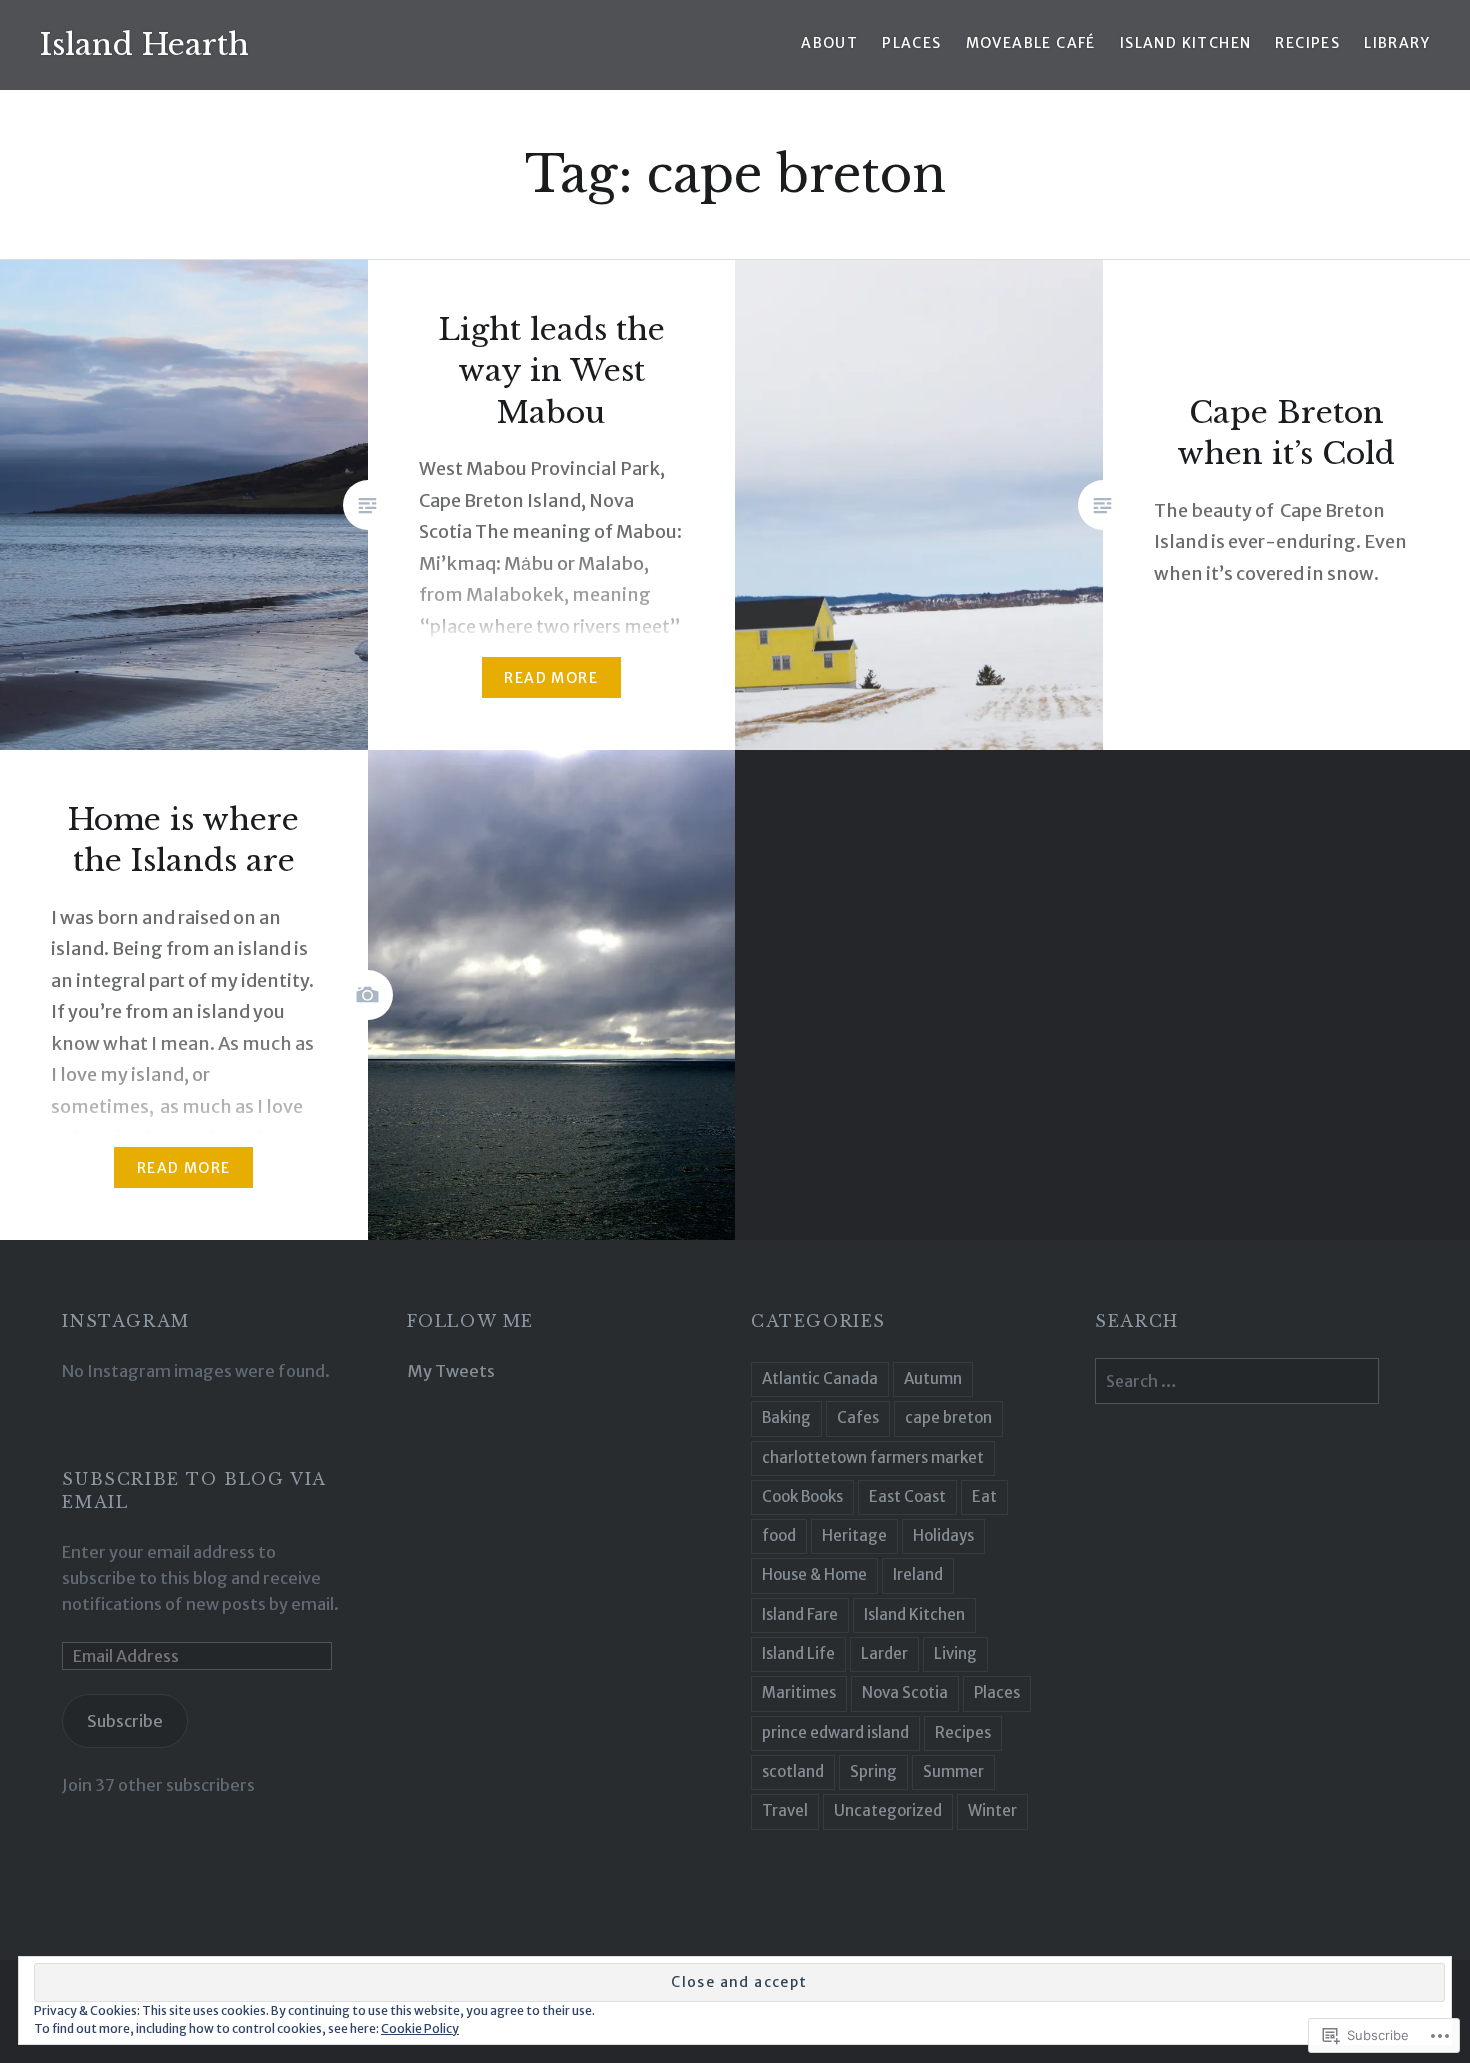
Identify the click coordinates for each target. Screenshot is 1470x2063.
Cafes (858, 1417)
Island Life (798, 1653)
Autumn (933, 1378)
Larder (884, 1653)
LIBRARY (1397, 43)
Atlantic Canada (820, 1378)
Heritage (854, 1535)
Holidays (943, 1535)
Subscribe (125, 1721)
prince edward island (835, 1732)
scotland (793, 1771)
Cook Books (802, 1496)
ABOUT (829, 43)
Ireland (918, 1574)
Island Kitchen (914, 1614)
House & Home (814, 1574)
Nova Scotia (905, 1692)
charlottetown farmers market (873, 1457)
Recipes (963, 1732)
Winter (992, 1810)
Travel (785, 1810)
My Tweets (451, 1371)
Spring (873, 1771)
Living (955, 1653)
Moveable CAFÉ (1031, 43)
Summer (953, 1771)
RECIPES (1307, 43)
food (779, 1535)
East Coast (907, 1496)
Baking (786, 1417)
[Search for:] (1237, 1381)
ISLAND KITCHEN (1186, 43)
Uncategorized (888, 1810)
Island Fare (800, 1614)
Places (997, 1692)
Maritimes (799, 1692)
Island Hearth (144, 44)
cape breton (948, 1417)
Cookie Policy (420, 2028)
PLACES (911, 43)
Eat (984, 1496)
